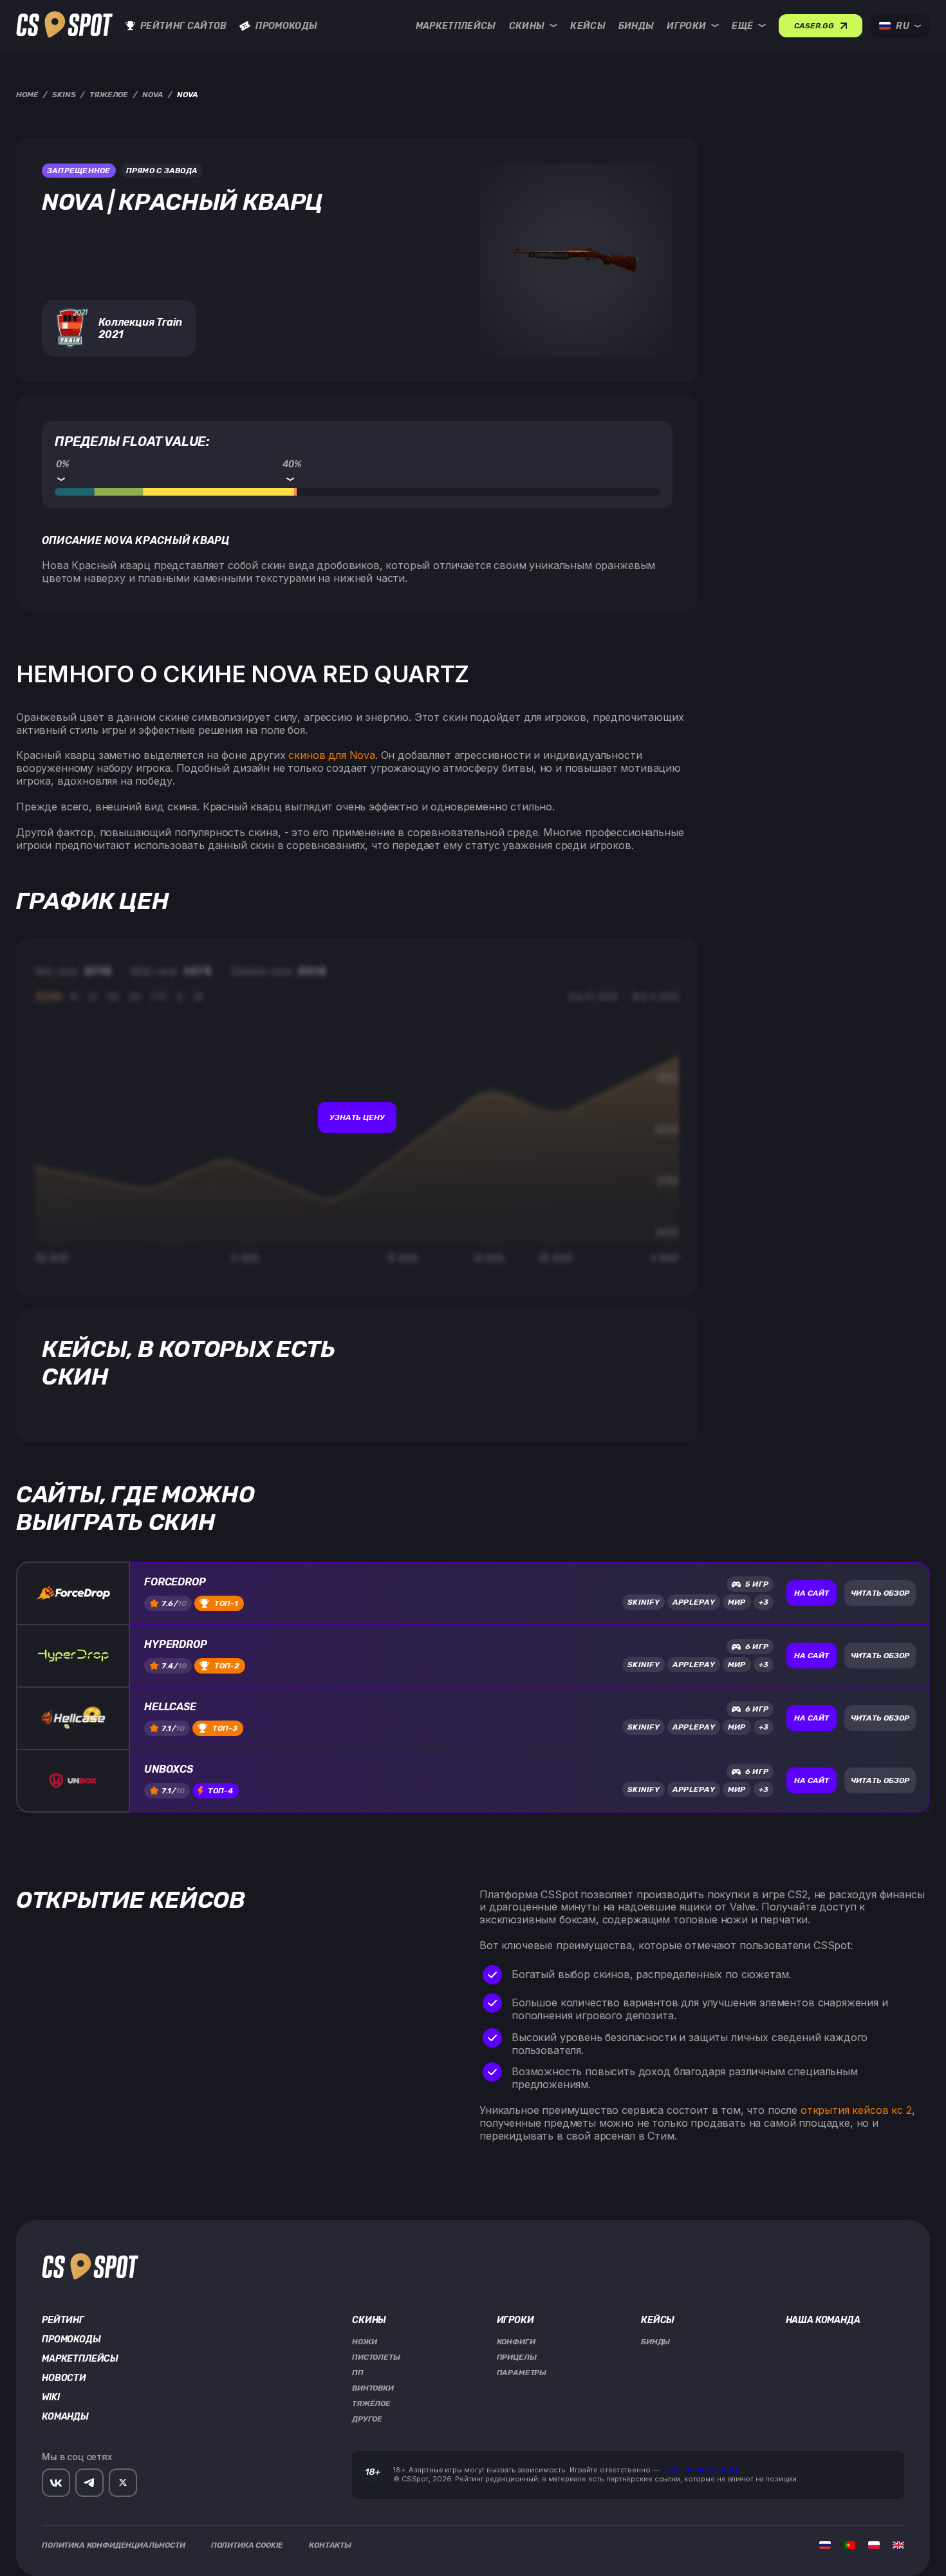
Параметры (522, 2373)
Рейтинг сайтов (183, 26)
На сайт (812, 1593)
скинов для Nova (332, 755)
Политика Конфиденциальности (114, 2545)
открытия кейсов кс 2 (856, 2110)
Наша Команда (823, 2320)
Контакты (330, 2545)
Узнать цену (357, 1117)
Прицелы (517, 2357)
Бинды (636, 26)
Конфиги (516, 2342)
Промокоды (286, 26)
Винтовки (373, 2388)
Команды (65, 2417)
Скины (527, 26)
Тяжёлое (371, 2403)
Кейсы (588, 26)
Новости (64, 2378)
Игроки (686, 26)
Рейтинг (63, 2320)
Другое (367, 2419)
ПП (358, 2373)
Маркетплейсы (456, 26)
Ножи (364, 2342)
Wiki (51, 2398)
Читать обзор (880, 1593)
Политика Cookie (247, 2545)
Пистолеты (376, 2357)
